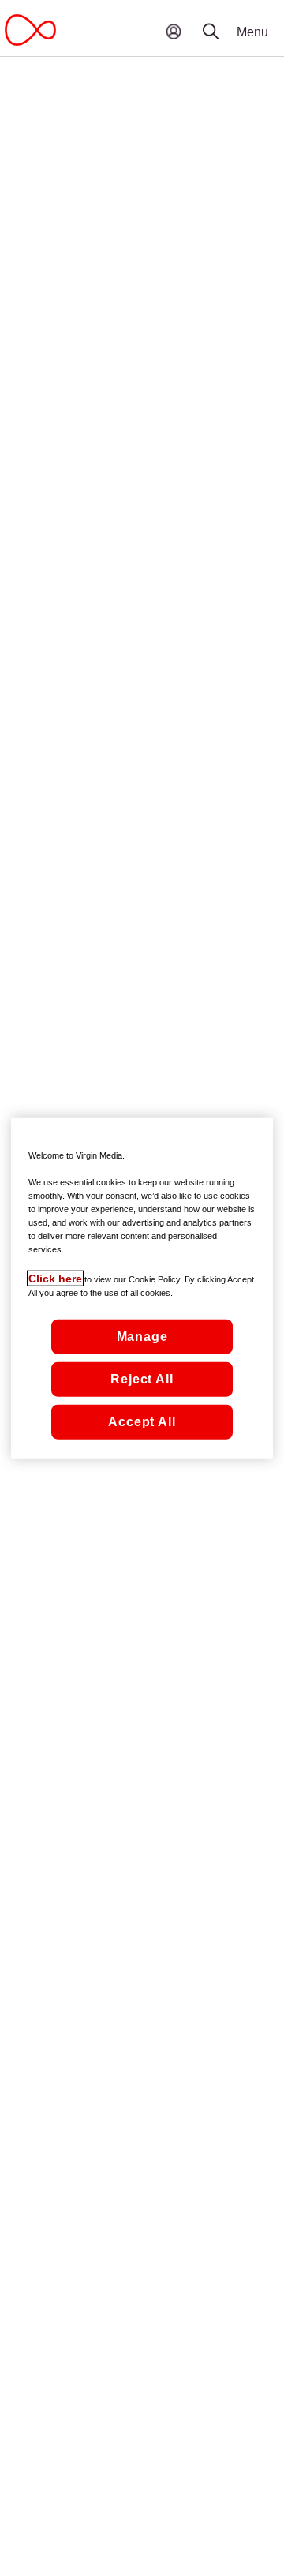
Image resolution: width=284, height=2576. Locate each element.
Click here (55, 1278)
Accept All (142, 1421)
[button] (221, 20)
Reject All (142, 1378)
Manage (142, 1336)
